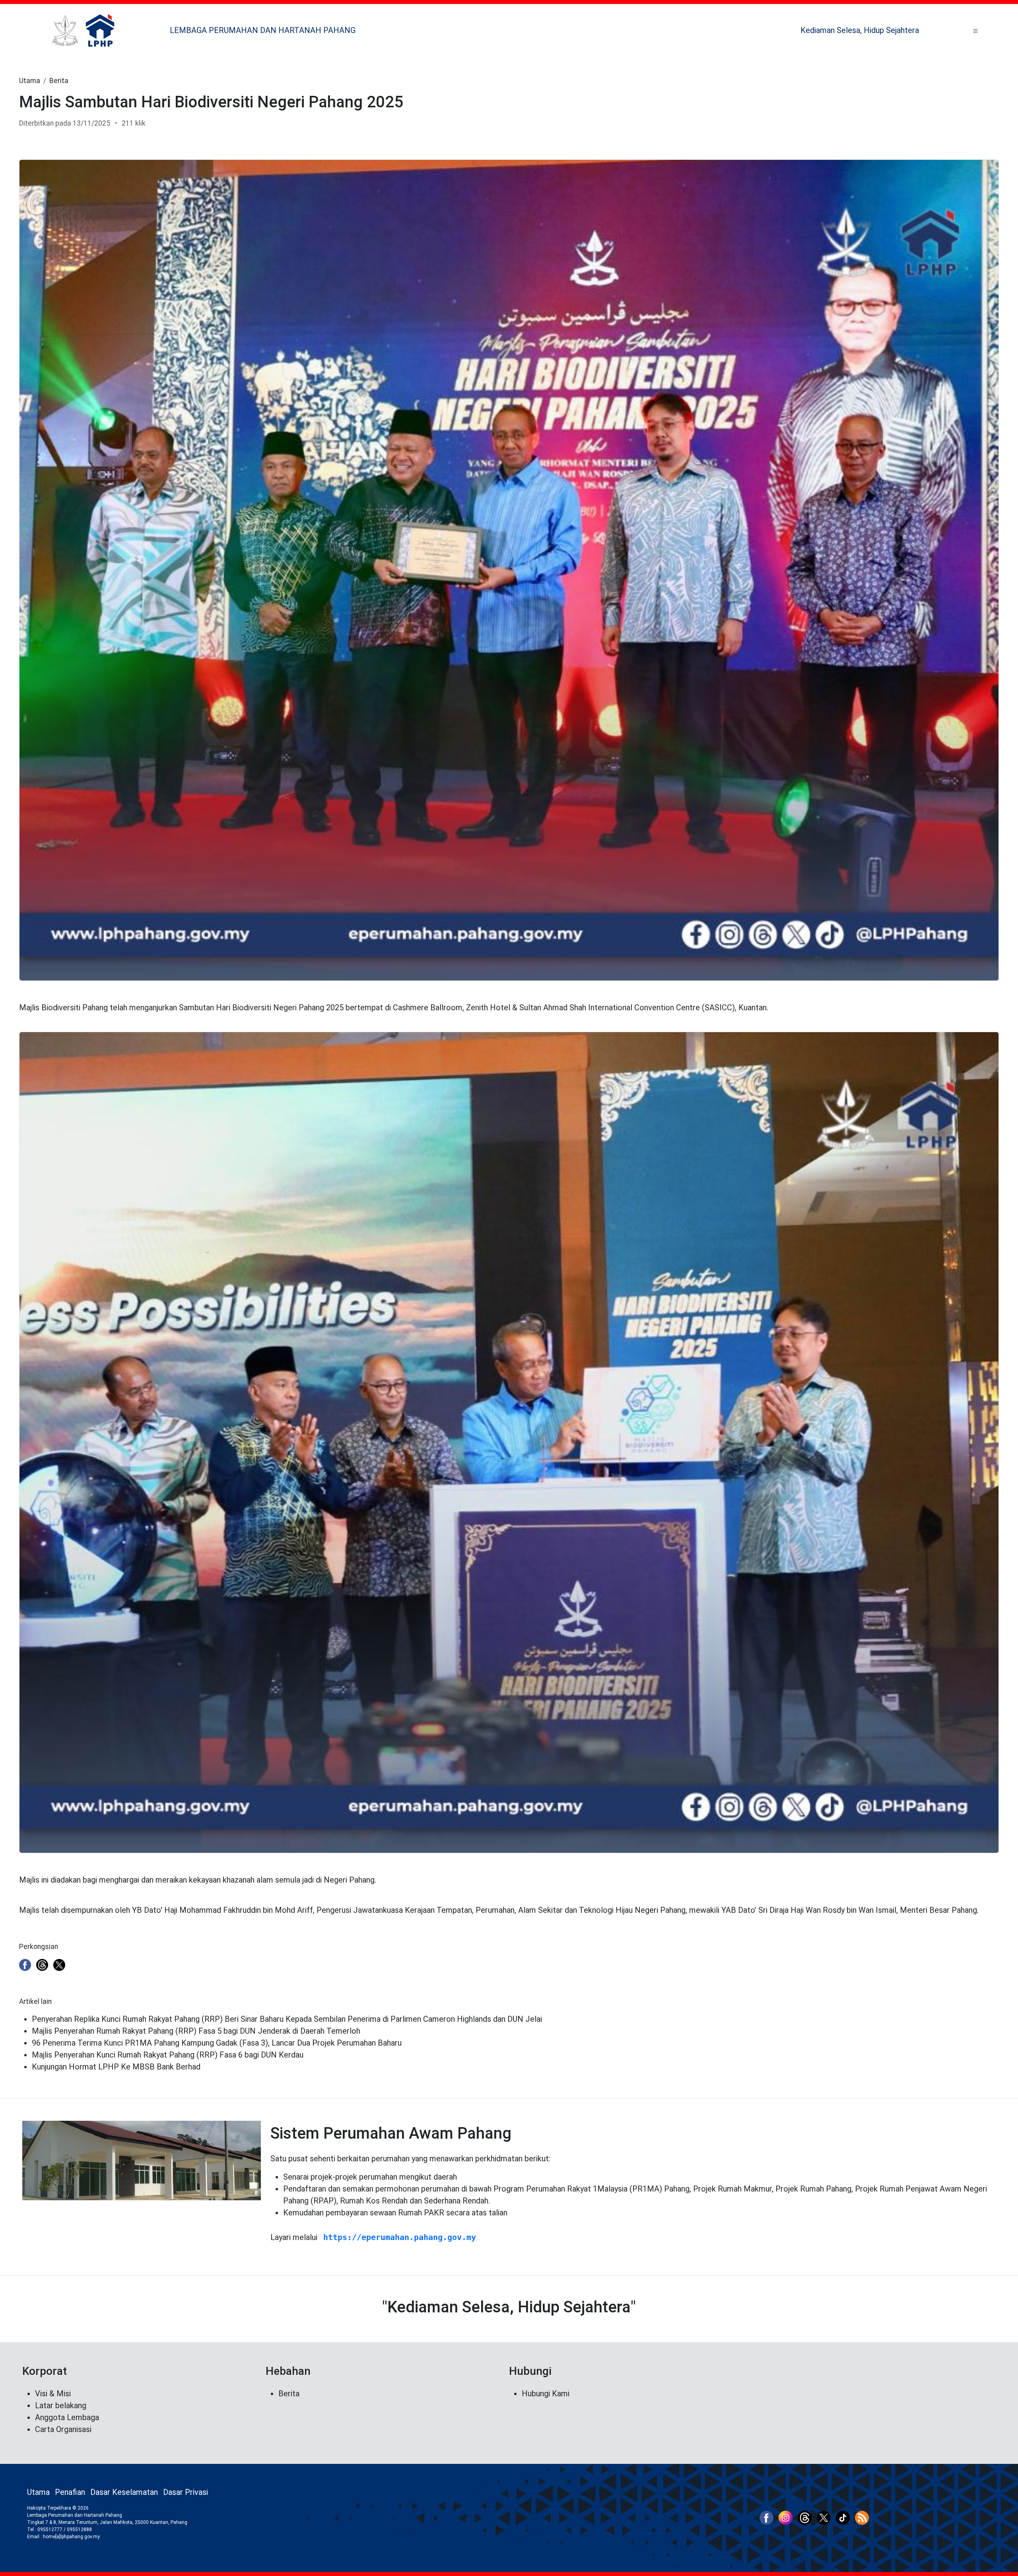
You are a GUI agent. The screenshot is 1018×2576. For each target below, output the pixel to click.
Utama (30, 81)
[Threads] (42, 1964)
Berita (59, 81)
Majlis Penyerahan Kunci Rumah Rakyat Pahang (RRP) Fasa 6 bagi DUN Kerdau (168, 2055)
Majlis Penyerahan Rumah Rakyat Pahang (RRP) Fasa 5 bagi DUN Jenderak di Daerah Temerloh (196, 2031)
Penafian (70, 2492)
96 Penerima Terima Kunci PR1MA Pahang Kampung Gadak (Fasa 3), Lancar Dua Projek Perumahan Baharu (217, 2043)
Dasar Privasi (186, 2492)
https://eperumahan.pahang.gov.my (400, 2237)
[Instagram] (786, 2517)
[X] (59, 1964)
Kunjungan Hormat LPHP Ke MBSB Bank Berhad (116, 2067)
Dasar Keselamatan (124, 2492)
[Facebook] (25, 1964)
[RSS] (862, 2517)
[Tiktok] (843, 2517)
